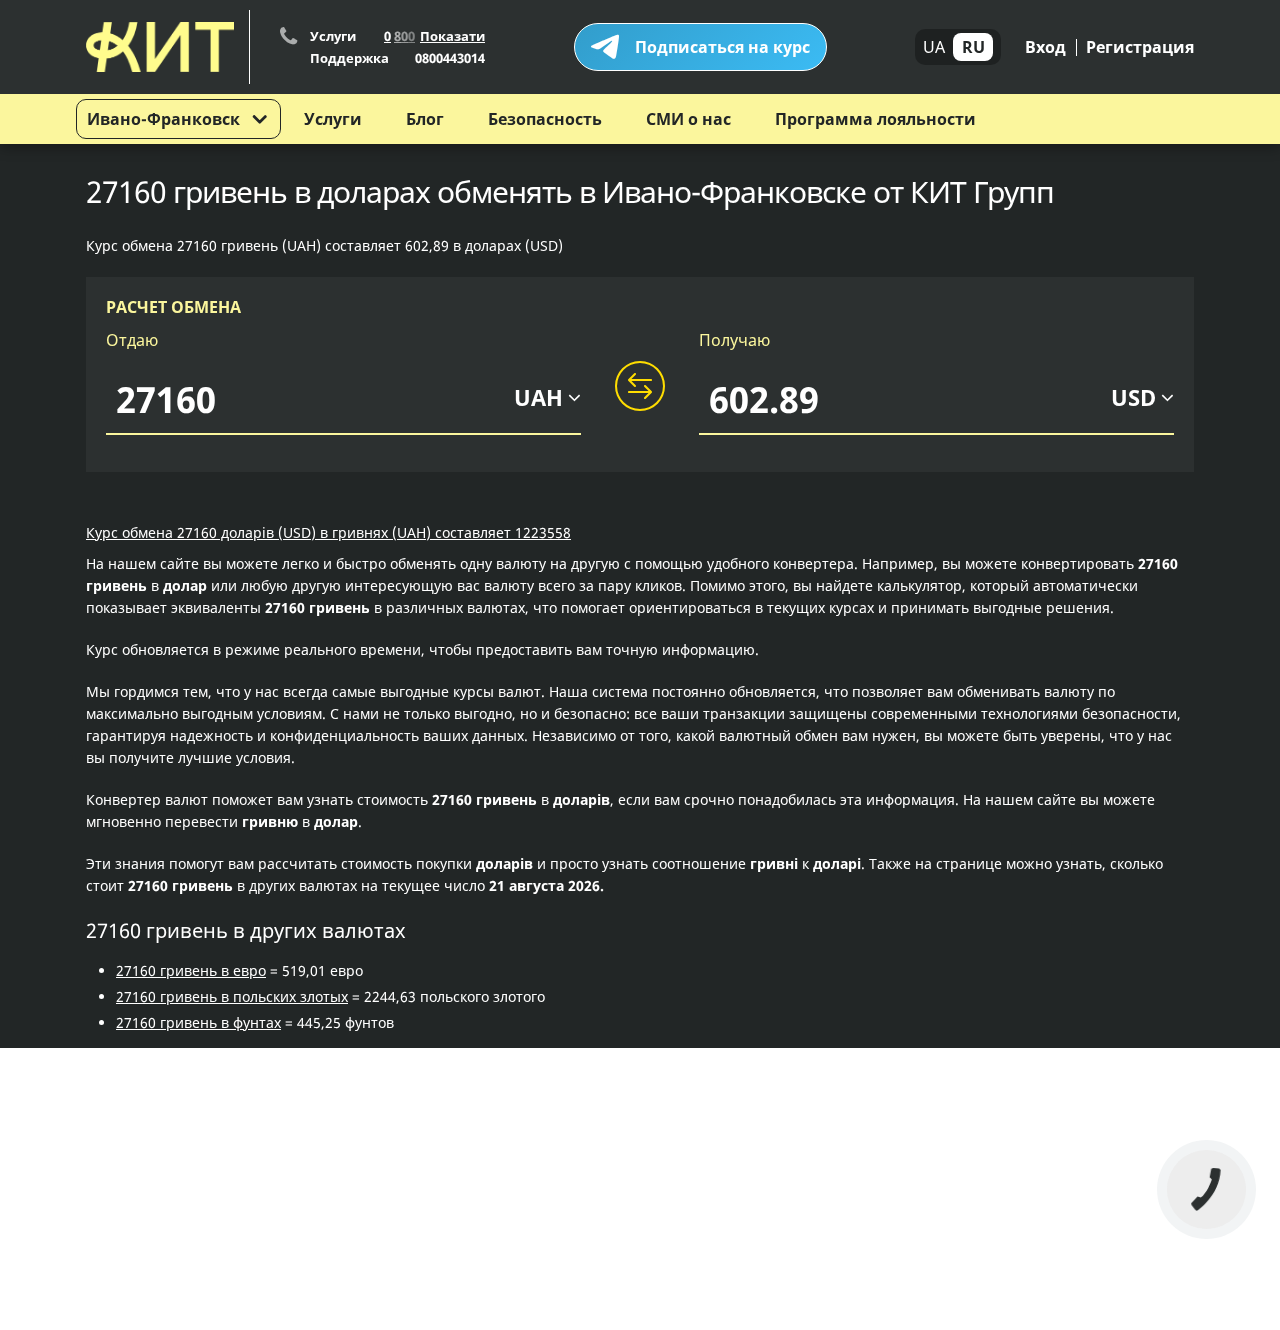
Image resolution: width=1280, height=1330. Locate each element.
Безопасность (545, 119)
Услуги (333, 119)
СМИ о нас (688, 119)
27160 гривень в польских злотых (232, 996)
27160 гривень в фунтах (198, 1022)
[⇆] (640, 387)
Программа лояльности (875, 119)
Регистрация (1140, 47)
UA (934, 47)
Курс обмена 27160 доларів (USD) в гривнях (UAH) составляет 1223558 (328, 532)
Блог (425, 119)
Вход (1045, 47)
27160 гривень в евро (191, 970)
